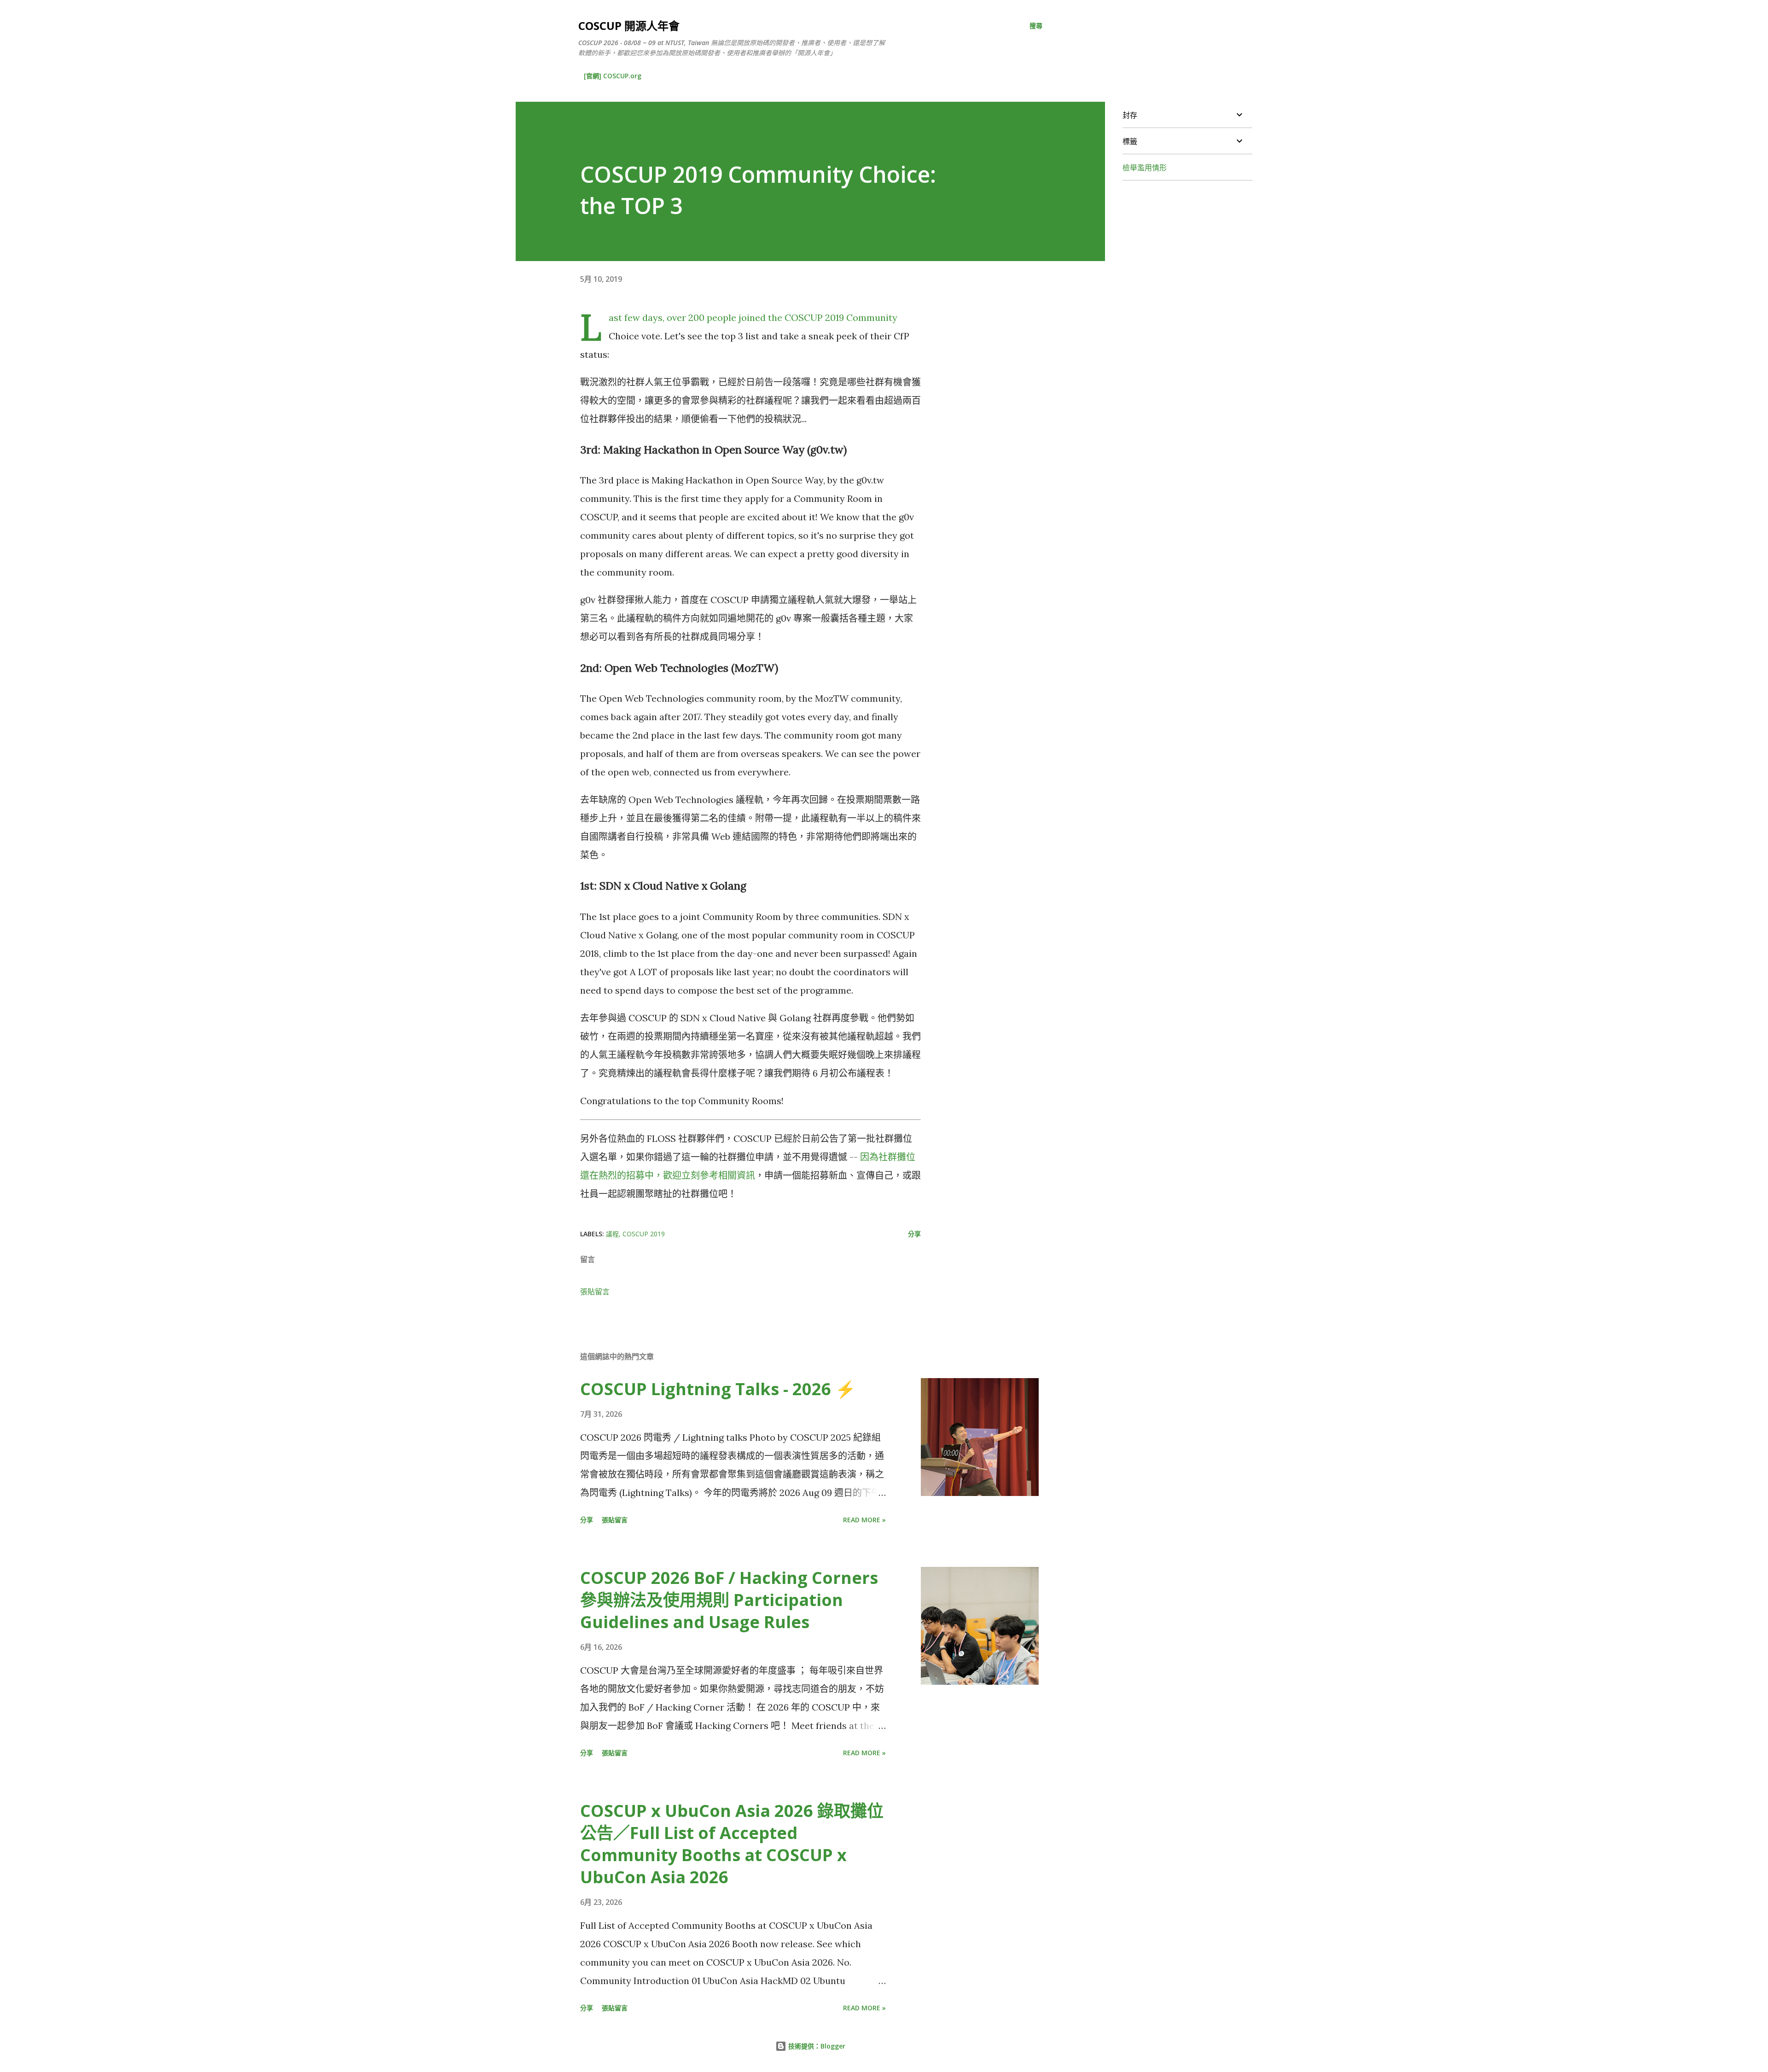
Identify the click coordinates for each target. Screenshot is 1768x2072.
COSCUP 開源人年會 (629, 26)
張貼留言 (595, 1292)
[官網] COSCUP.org (613, 76)
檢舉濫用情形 (1145, 168)
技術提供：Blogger (816, 2046)
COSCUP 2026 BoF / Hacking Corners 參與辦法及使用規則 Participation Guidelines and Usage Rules (729, 1600)
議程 (612, 1234)
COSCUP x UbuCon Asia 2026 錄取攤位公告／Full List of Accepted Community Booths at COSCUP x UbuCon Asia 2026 (732, 1844)
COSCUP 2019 (644, 1234)
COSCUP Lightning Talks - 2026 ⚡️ (718, 1389)
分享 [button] (914, 1234)
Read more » (864, 1520)
